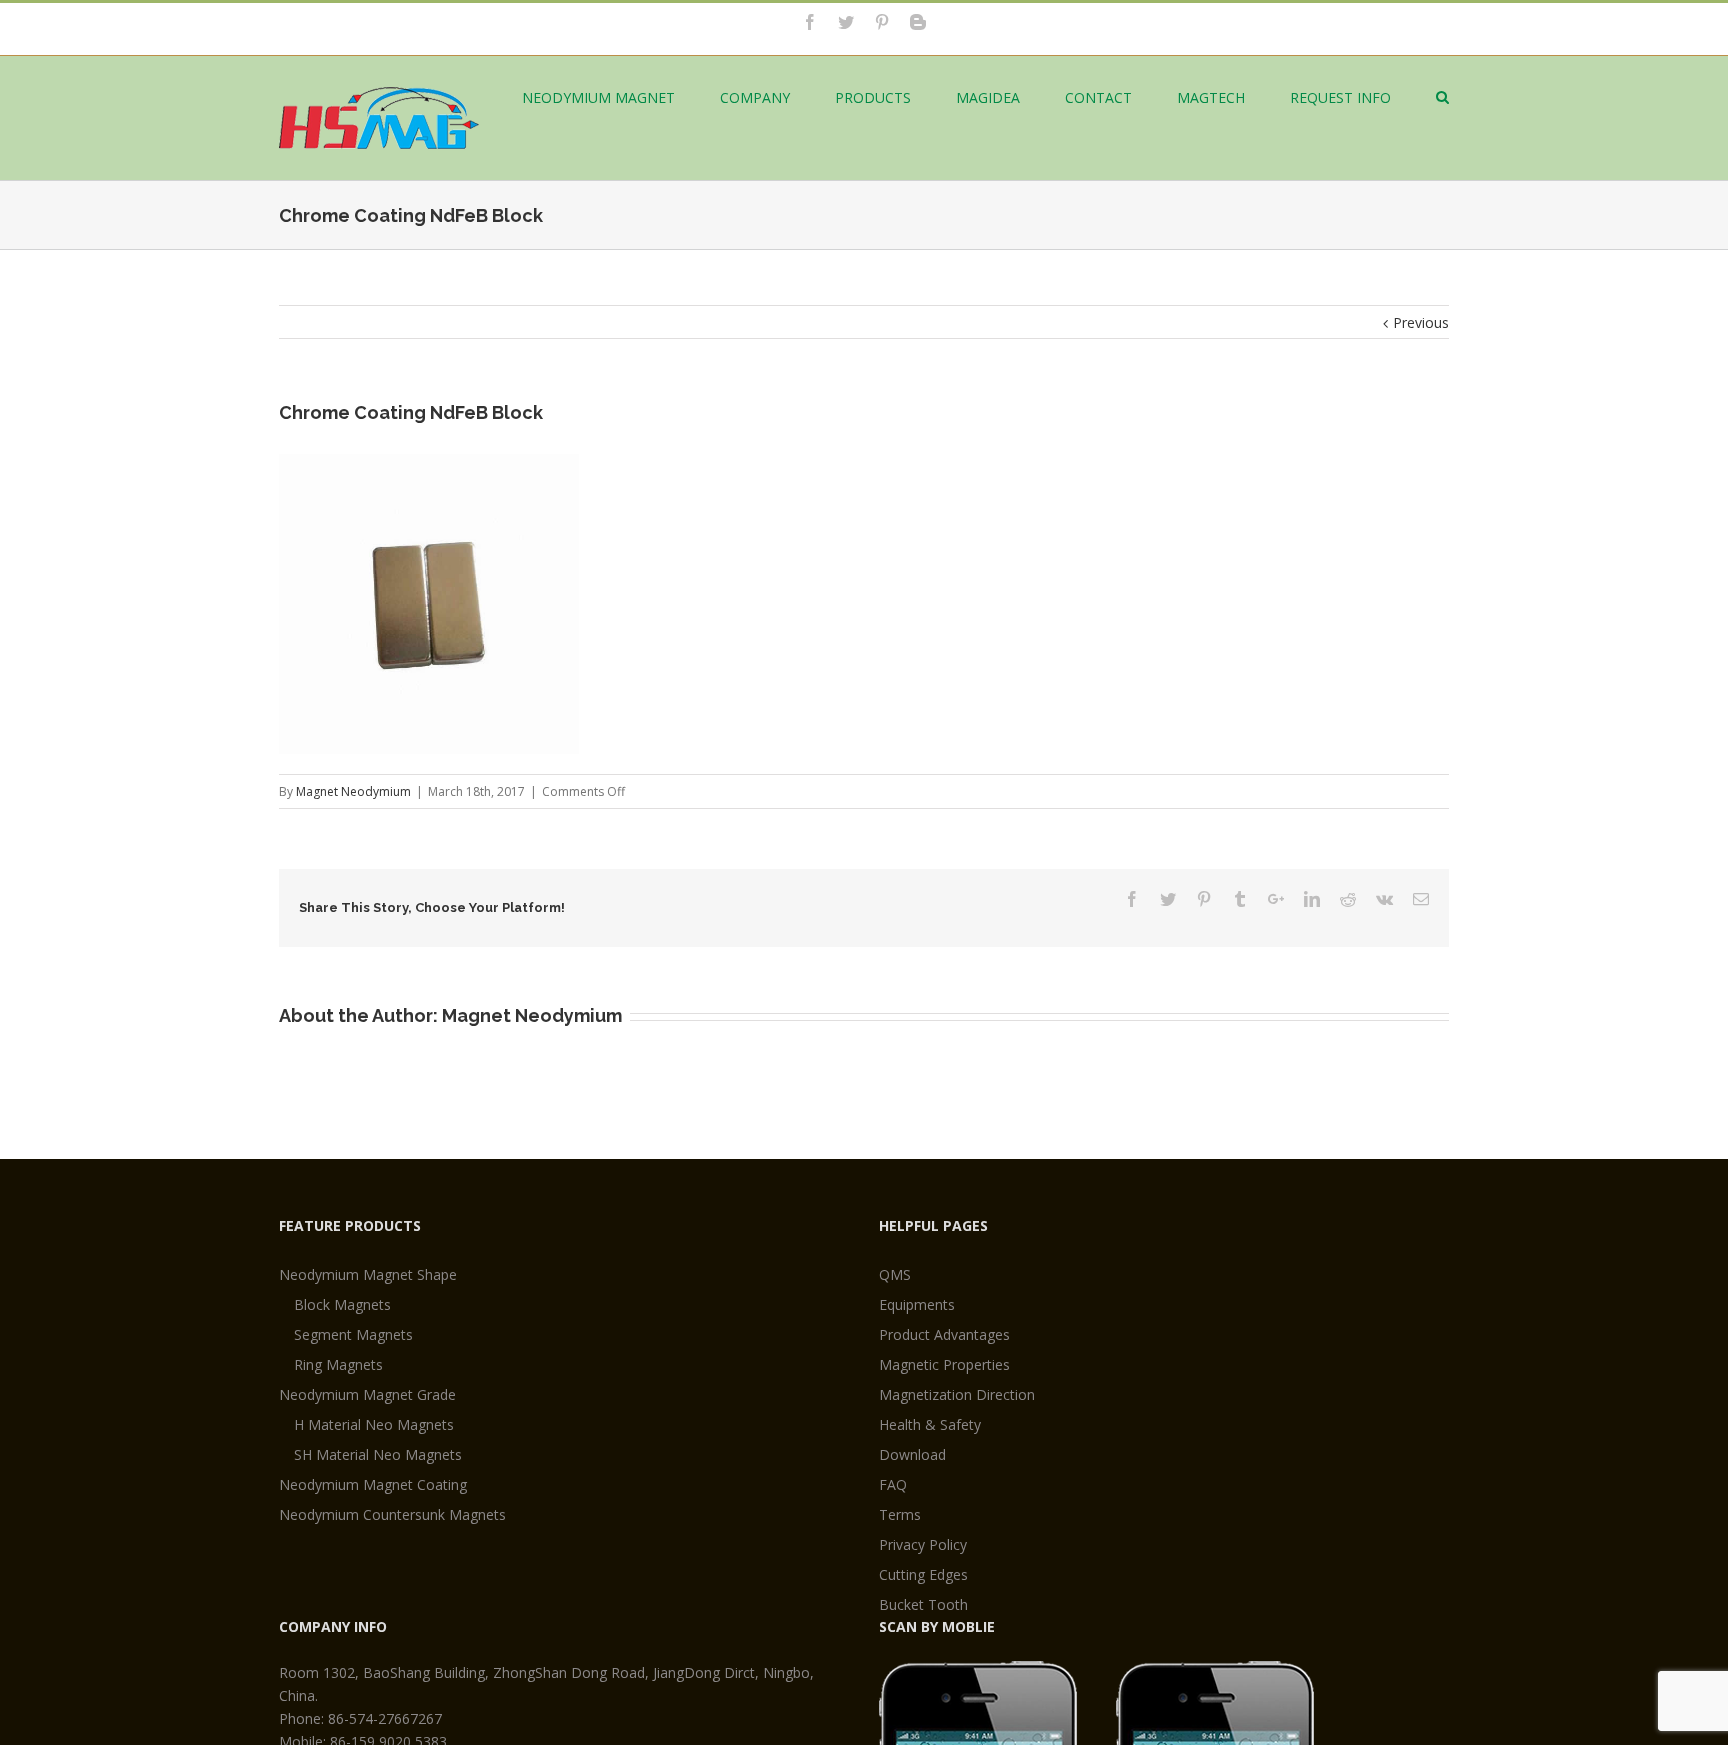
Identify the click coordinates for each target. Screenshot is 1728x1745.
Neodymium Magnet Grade (367, 1394)
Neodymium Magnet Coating (373, 1484)
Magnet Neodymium (353, 791)
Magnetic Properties (944, 1364)
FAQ (893, 1484)
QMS (895, 1274)
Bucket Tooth (923, 1604)
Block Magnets (342, 1304)
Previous (1421, 322)
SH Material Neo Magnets (378, 1454)
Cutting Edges (923, 1574)
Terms (900, 1514)
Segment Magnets (353, 1334)
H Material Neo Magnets (374, 1424)
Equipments (917, 1304)
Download (912, 1454)
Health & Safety (930, 1424)
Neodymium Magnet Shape (368, 1274)
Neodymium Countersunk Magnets (392, 1514)
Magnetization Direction (957, 1394)
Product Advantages (944, 1334)
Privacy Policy (923, 1544)
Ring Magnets (338, 1364)
